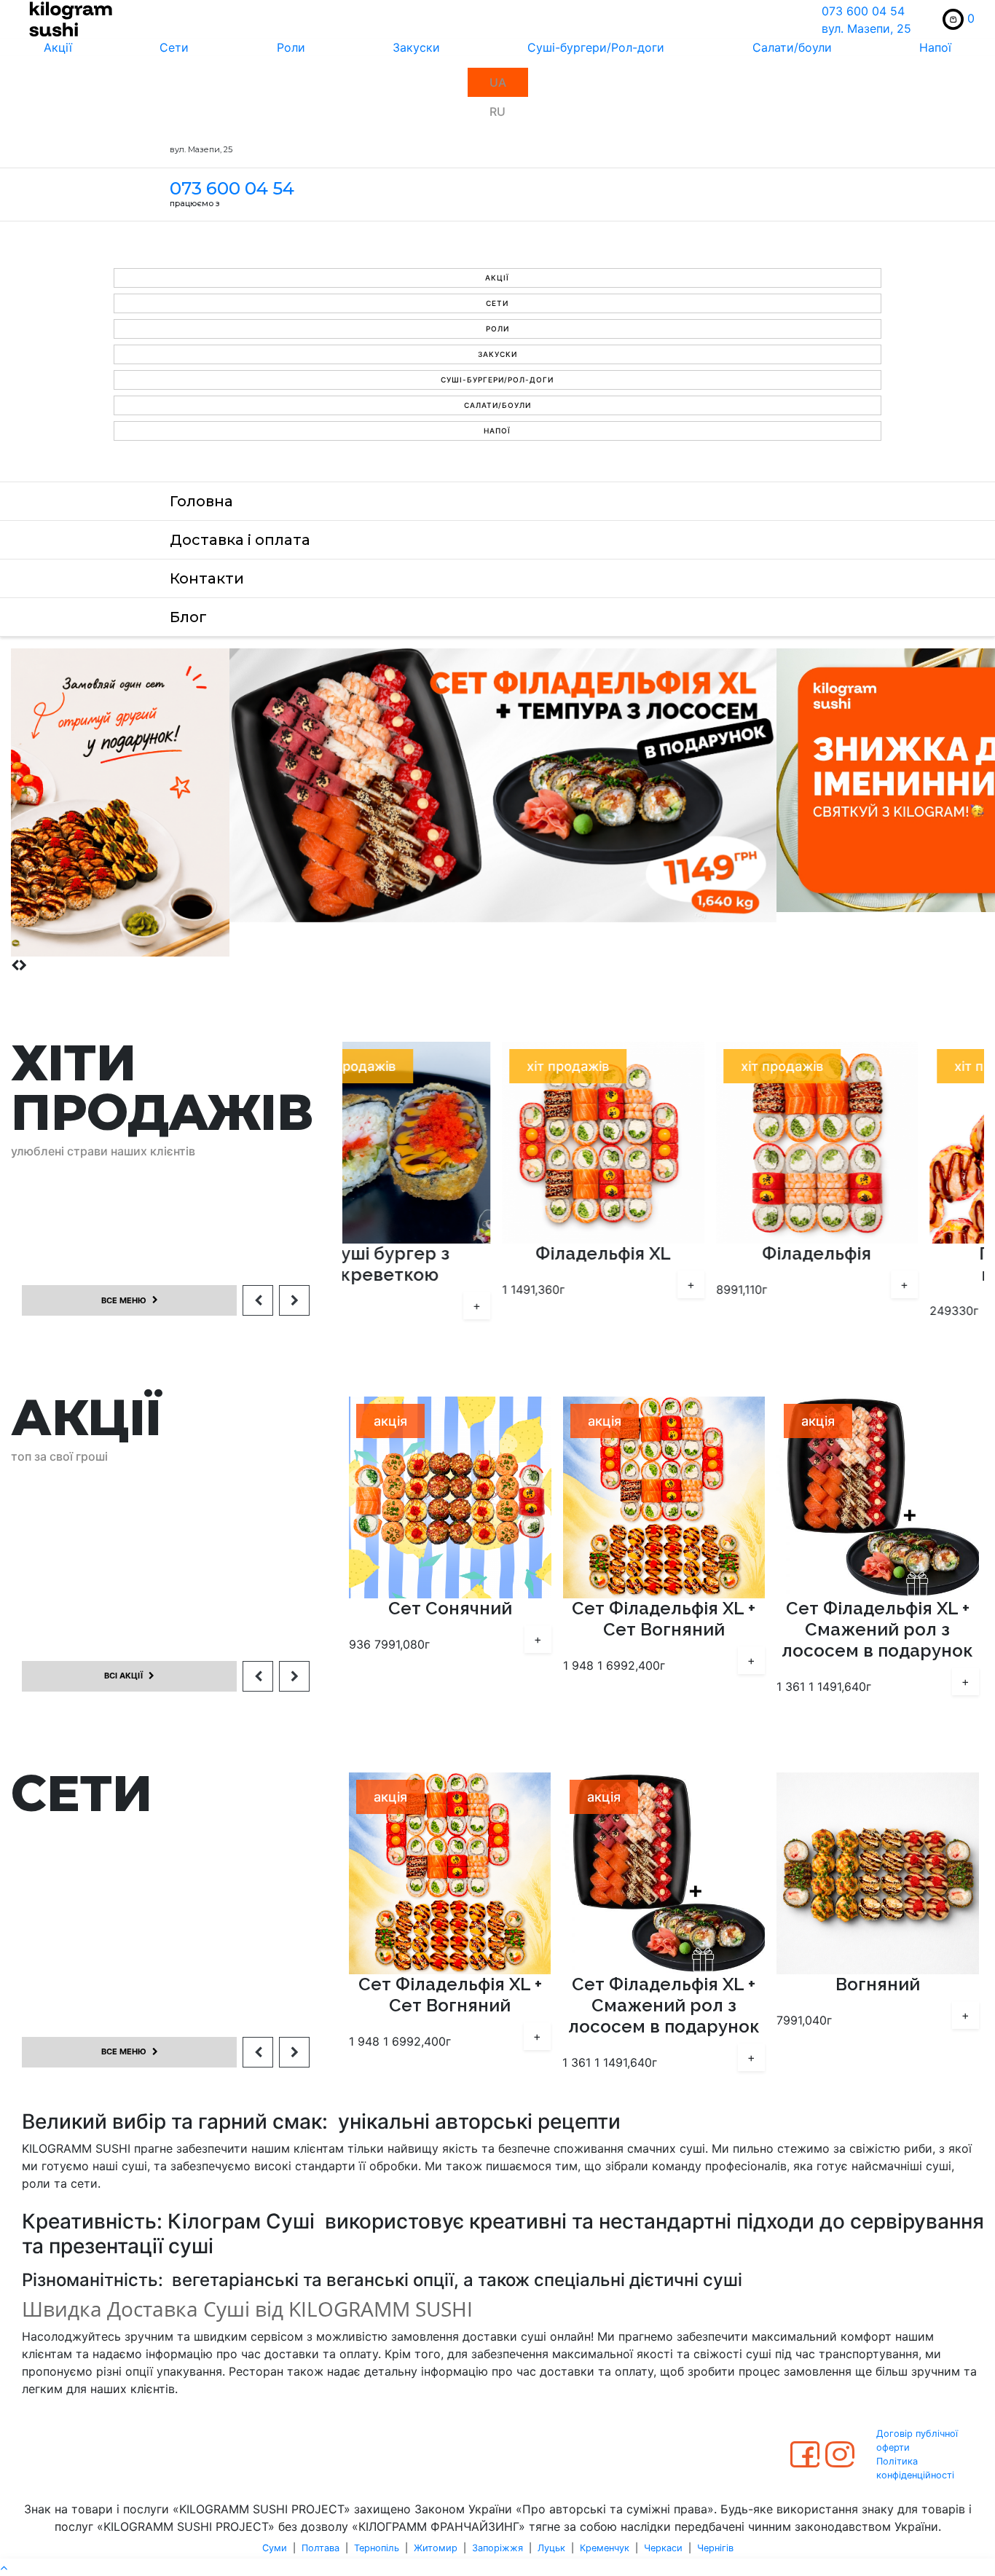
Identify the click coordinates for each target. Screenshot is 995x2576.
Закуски (416, 47)
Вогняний (664, 1984)
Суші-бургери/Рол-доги (596, 47)
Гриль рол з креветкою (878, 1264)
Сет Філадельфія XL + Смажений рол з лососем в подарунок (663, 1630)
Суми (275, 2548)
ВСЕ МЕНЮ (124, 1300)
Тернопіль (377, 2548)
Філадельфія (664, 1254)
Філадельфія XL (450, 1254)
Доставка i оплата (240, 540)
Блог (188, 617)
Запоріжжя (497, 2548)
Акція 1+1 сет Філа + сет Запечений (877, 1619)
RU (497, 111)
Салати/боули (792, 47)
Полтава (320, 2548)
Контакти (207, 578)
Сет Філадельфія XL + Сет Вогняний (449, 1619)
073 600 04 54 (863, 11)
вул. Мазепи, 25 (866, 28)
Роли (291, 47)
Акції (58, 47)
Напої (935, 47)
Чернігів (715, 2548)
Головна (201, 501)
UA (498, 82)
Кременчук (605, 2548)
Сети (174, 47)
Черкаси (663, 2548)
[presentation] (15, 965)
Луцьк (551, 2548)
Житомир (436, 2548)
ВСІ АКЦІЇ (123, 1676)
